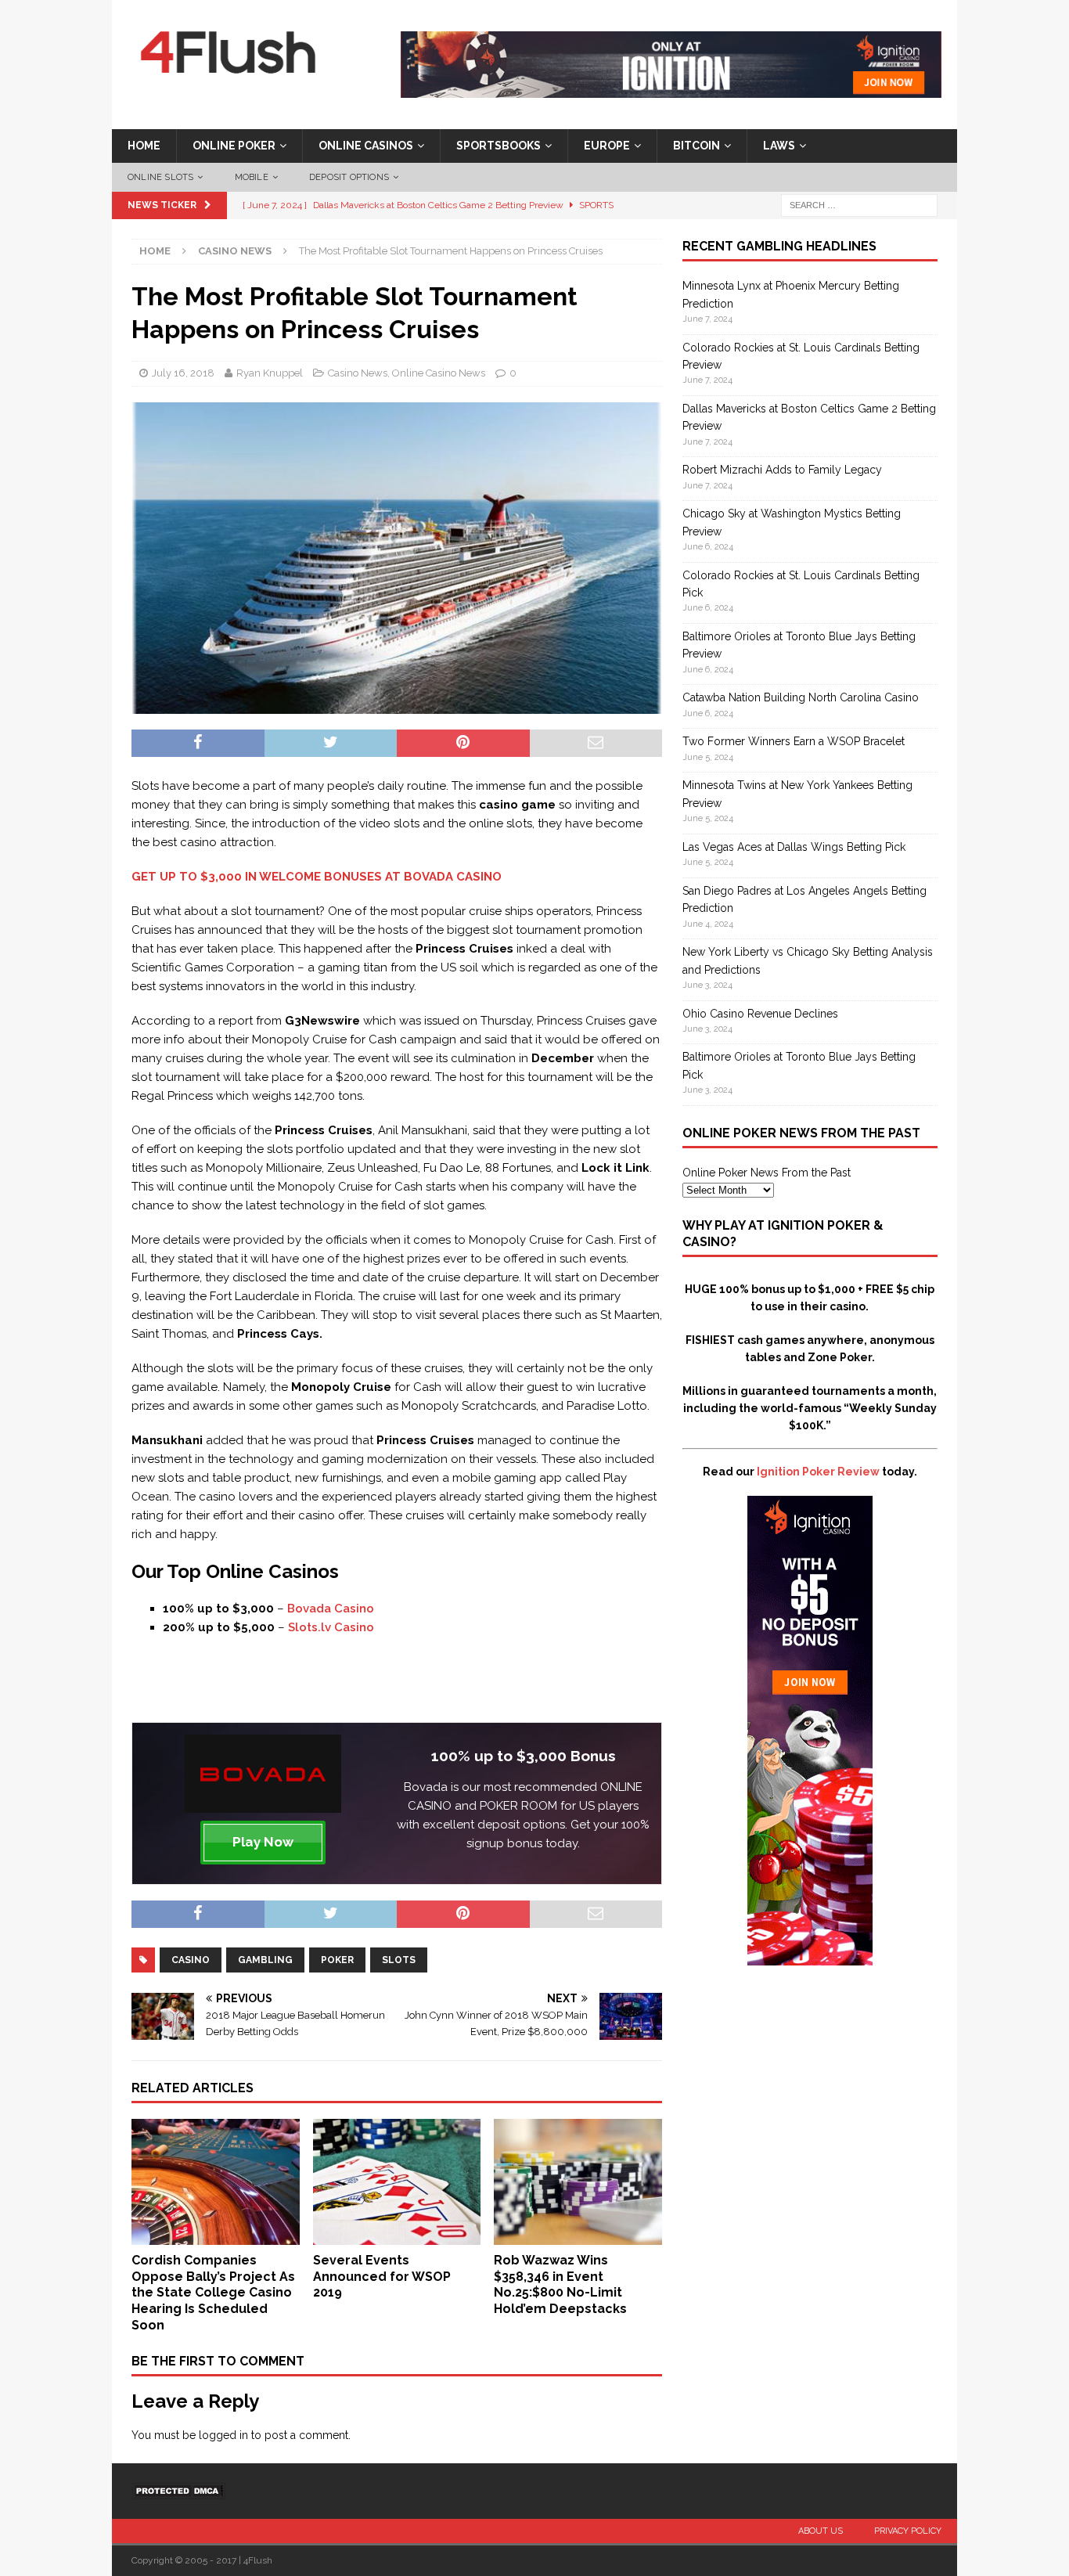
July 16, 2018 (183, 373)
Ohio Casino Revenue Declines (760, 1014)
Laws (779, 146)
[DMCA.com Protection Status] (178, 2490)
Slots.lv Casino (331, 1627)
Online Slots (160, 177)
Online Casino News (439, 373)
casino (191, 1960)
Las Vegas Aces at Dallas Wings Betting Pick (794, 847)
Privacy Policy (908, 2531)
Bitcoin (696, 146)
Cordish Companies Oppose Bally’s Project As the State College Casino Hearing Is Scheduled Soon (213, 2293)
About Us (821, 2531)
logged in (223, 2435)
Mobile (252, 177)
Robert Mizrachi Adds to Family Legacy (782, 470)
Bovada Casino (331, 1609)
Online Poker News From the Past (767, 1173)
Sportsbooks (499, 146)
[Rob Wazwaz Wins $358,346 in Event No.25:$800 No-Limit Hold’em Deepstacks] (578, 2236)
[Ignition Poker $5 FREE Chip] (810, 1957)
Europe (607, 146)
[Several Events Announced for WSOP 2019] (397, 2236)
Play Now (263, 1842)
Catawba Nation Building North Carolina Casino (801, 697)
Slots (399, 1960)
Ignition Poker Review (818, 1472)
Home (144, 146)
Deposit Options (349, 177)
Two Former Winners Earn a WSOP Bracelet (794, 741)
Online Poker (234, 146)
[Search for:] (859, 205)
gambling (265, 1960)
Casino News (358, 373)
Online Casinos (366, 146)
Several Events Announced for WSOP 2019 (382, 2277)
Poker (337, 1960)
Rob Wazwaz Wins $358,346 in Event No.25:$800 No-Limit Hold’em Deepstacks (560, 2284)
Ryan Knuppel (270, 373)
